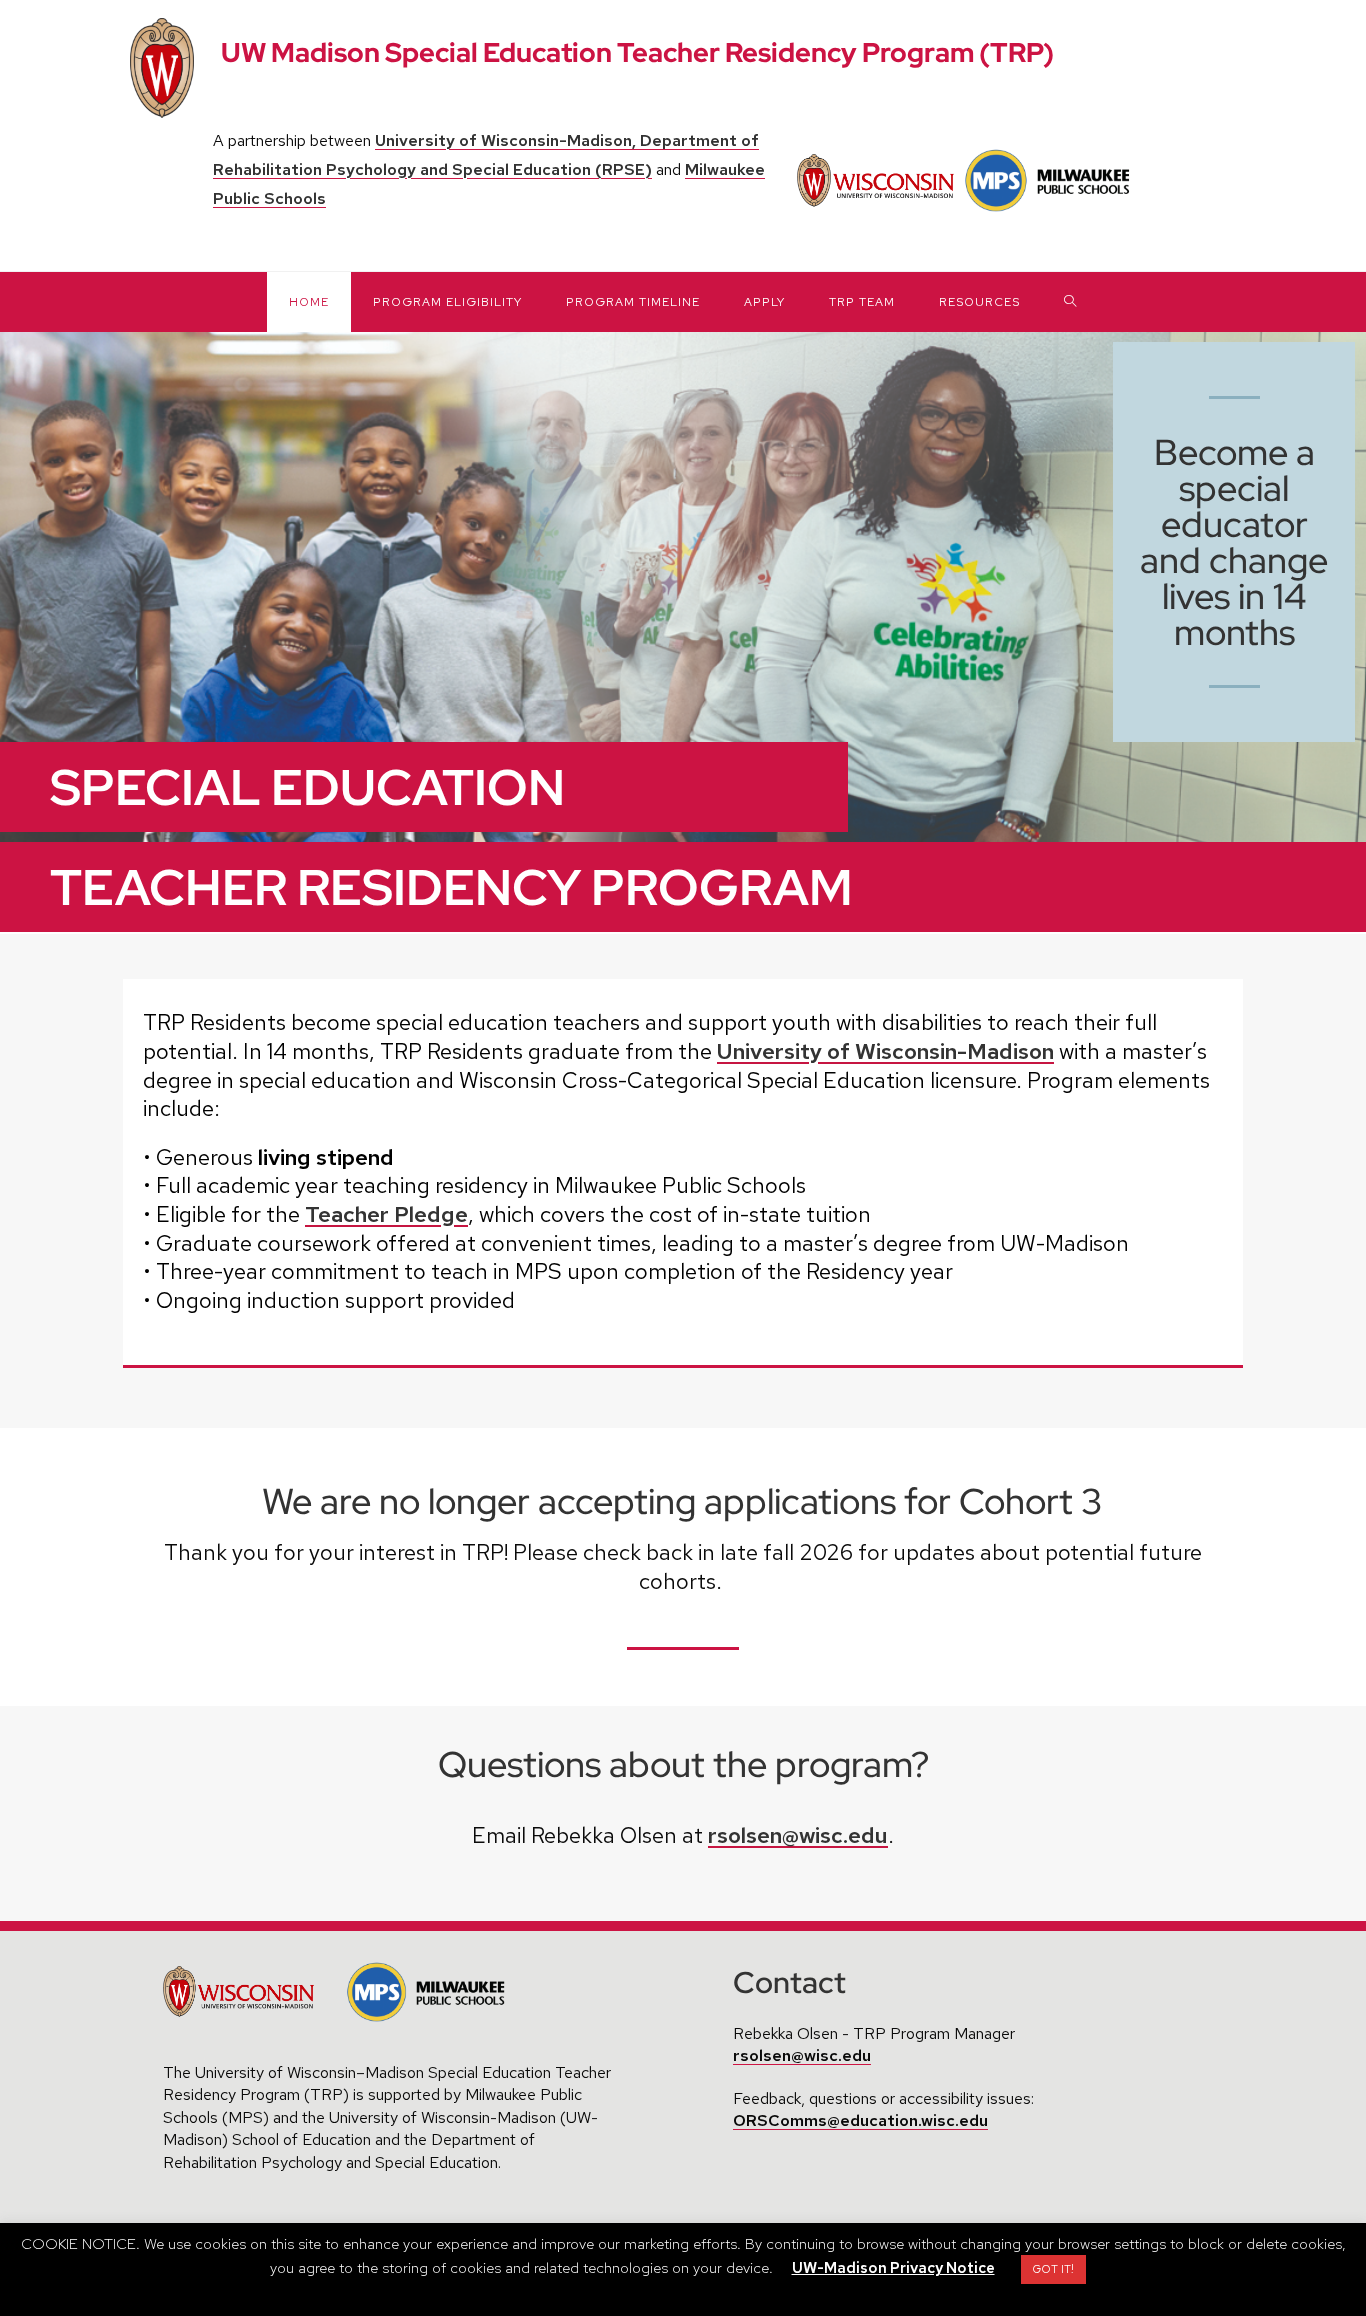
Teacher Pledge (386, 1214)
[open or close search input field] (1070, 302)
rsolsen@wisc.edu (798, 1835)
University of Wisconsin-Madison (885, 1051)
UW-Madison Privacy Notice (893, 2268)
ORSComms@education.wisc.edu (860, 2120)
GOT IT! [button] (1053, 2269)
